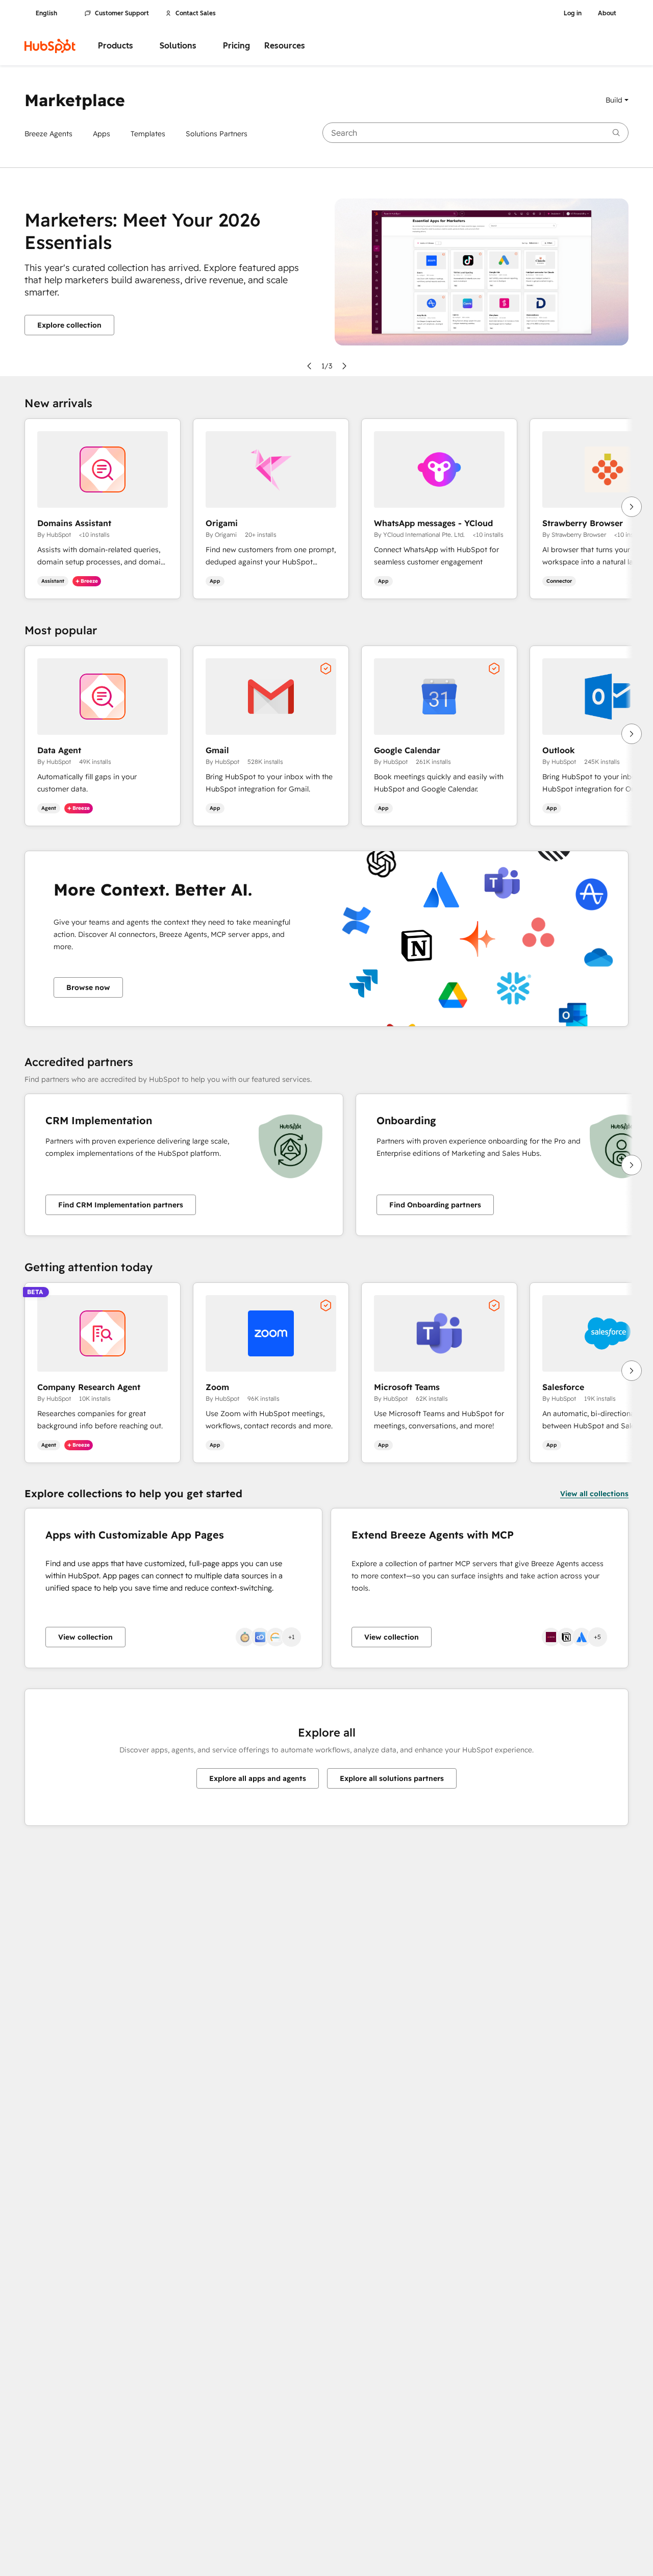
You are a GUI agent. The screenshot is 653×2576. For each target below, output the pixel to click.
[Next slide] (344, 366)
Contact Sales (196, 13)
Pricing (236, 46)
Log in (573, 13)
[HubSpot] (50, 46)
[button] (617, 100)
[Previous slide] (309, 366)
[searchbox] (475, 133)
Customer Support (122, 13)
